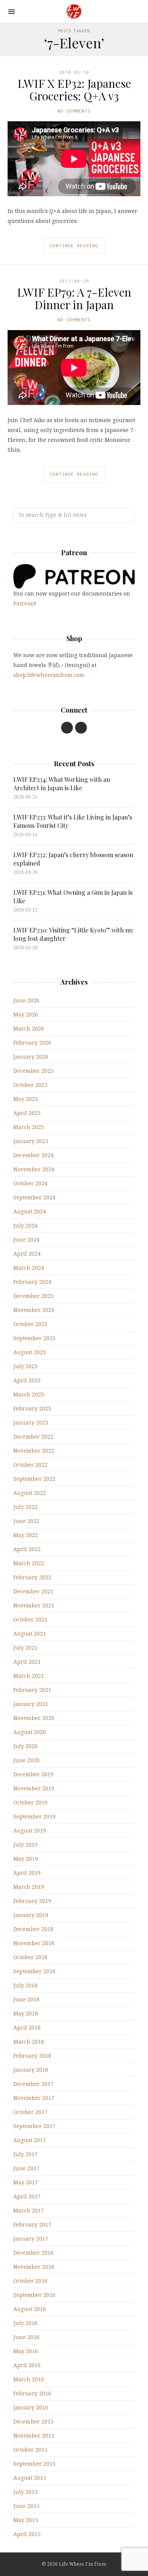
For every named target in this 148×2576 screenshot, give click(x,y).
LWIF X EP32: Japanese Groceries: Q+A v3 (74, 90)
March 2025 (29, 1127)
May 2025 (26, 1099)
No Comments (74, 111)
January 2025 (31, 1141)
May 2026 (26, 1014)
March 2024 (29, 1268)
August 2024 (30, 1211)
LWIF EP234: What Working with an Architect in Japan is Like (62, 784)
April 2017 (27, 2196)
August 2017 (30, 2140)
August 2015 (30, 2478)
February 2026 (32, 1043)
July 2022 (25, 1507)
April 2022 (27, 1549)
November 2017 (34, 2098)
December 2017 (33, 2084)
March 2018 (29, 2042)
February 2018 (32, 2056)
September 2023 (34, 1338)
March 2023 (29, 1394)
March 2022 (29, 1563)
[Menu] (12, 12)
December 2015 (33, 2421)
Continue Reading (74, 245)
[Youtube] (67, 728)
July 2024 (25, 1225)
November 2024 (34, 1169)
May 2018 (26, 2013)
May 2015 (26, 2520)
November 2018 (34, 1943)
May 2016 (26, 2351)
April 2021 (27, 1662)
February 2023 (32, 1408)
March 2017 (29, 2210)
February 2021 (32, 1690)
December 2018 (33, 1929)
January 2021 (31, 1704)
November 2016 (34, 2267)
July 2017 (25, 2154)
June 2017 (26, 2168)
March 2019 (29, 1887)
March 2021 (29, 1676)
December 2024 (33, 1155)
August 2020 (30, 1732)
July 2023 (25, 1366)
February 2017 (32, 2224)
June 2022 (26, 1521)
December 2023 (33, 1296)
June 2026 (26, 1000)
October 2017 (30, 2112)
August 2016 (30, 2309)
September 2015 (34, 2464)
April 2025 (27, 1113)
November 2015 (34, 2435)
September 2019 (34, 1816)
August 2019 (30, 1830)
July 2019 (25, 1845)
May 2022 (26, 1535)
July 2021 (25, 1648)
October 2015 (30, 2450)
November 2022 (34, 1451)
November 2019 (34, 1788)
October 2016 (30, 2281)
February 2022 (32, 1577)
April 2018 (27, 2027)
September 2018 (34, 1971)
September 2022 (34, 1479)
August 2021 (30, 1633)
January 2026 (31, 1057)
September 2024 (34, 1197)
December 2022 (33, 1436)
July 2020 (25, 1746)
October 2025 (30, 1085)
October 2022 (30, 1465)
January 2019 (31, 1915)
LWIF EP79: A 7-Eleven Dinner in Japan (74, 298)
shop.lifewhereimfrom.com (49, 675)
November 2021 (34, 1605)
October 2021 (30, 1619)
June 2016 (26, 2337)
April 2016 (27, 2365)
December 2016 (33, 2253)
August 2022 (30, 1493)
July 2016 (25, 2323)
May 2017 (26, 2182)
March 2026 (29, 1028)
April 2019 (27, 1873)
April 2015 (27, 2534)
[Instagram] (81, 728)
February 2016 (32, 2393)
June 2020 (26, 1760)
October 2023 (30, 1324)
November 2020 (34, 1718)
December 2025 (33, 1071)
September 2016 (34, 2295)
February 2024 (32, 1282)
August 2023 (30, 1352)
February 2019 (32, 1901)
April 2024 (27, 1254)
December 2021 (33, 1591)
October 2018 (30, 1957)
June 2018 (26, 1999)
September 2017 (34, 2126)
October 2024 (30, 1183)
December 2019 (33, 1774)
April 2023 (27, 1380)
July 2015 (25, 2492)
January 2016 (31, 2407)
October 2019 (30, 1802)
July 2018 (25, 1985)
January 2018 (31, 2070)
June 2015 (26, 2506)
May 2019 (26, 1859)
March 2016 (29, 2379)
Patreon (24, 603)
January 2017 (31, 2239)
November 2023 (34, 1310)
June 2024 (26, 1240)
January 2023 (31, 1422)
